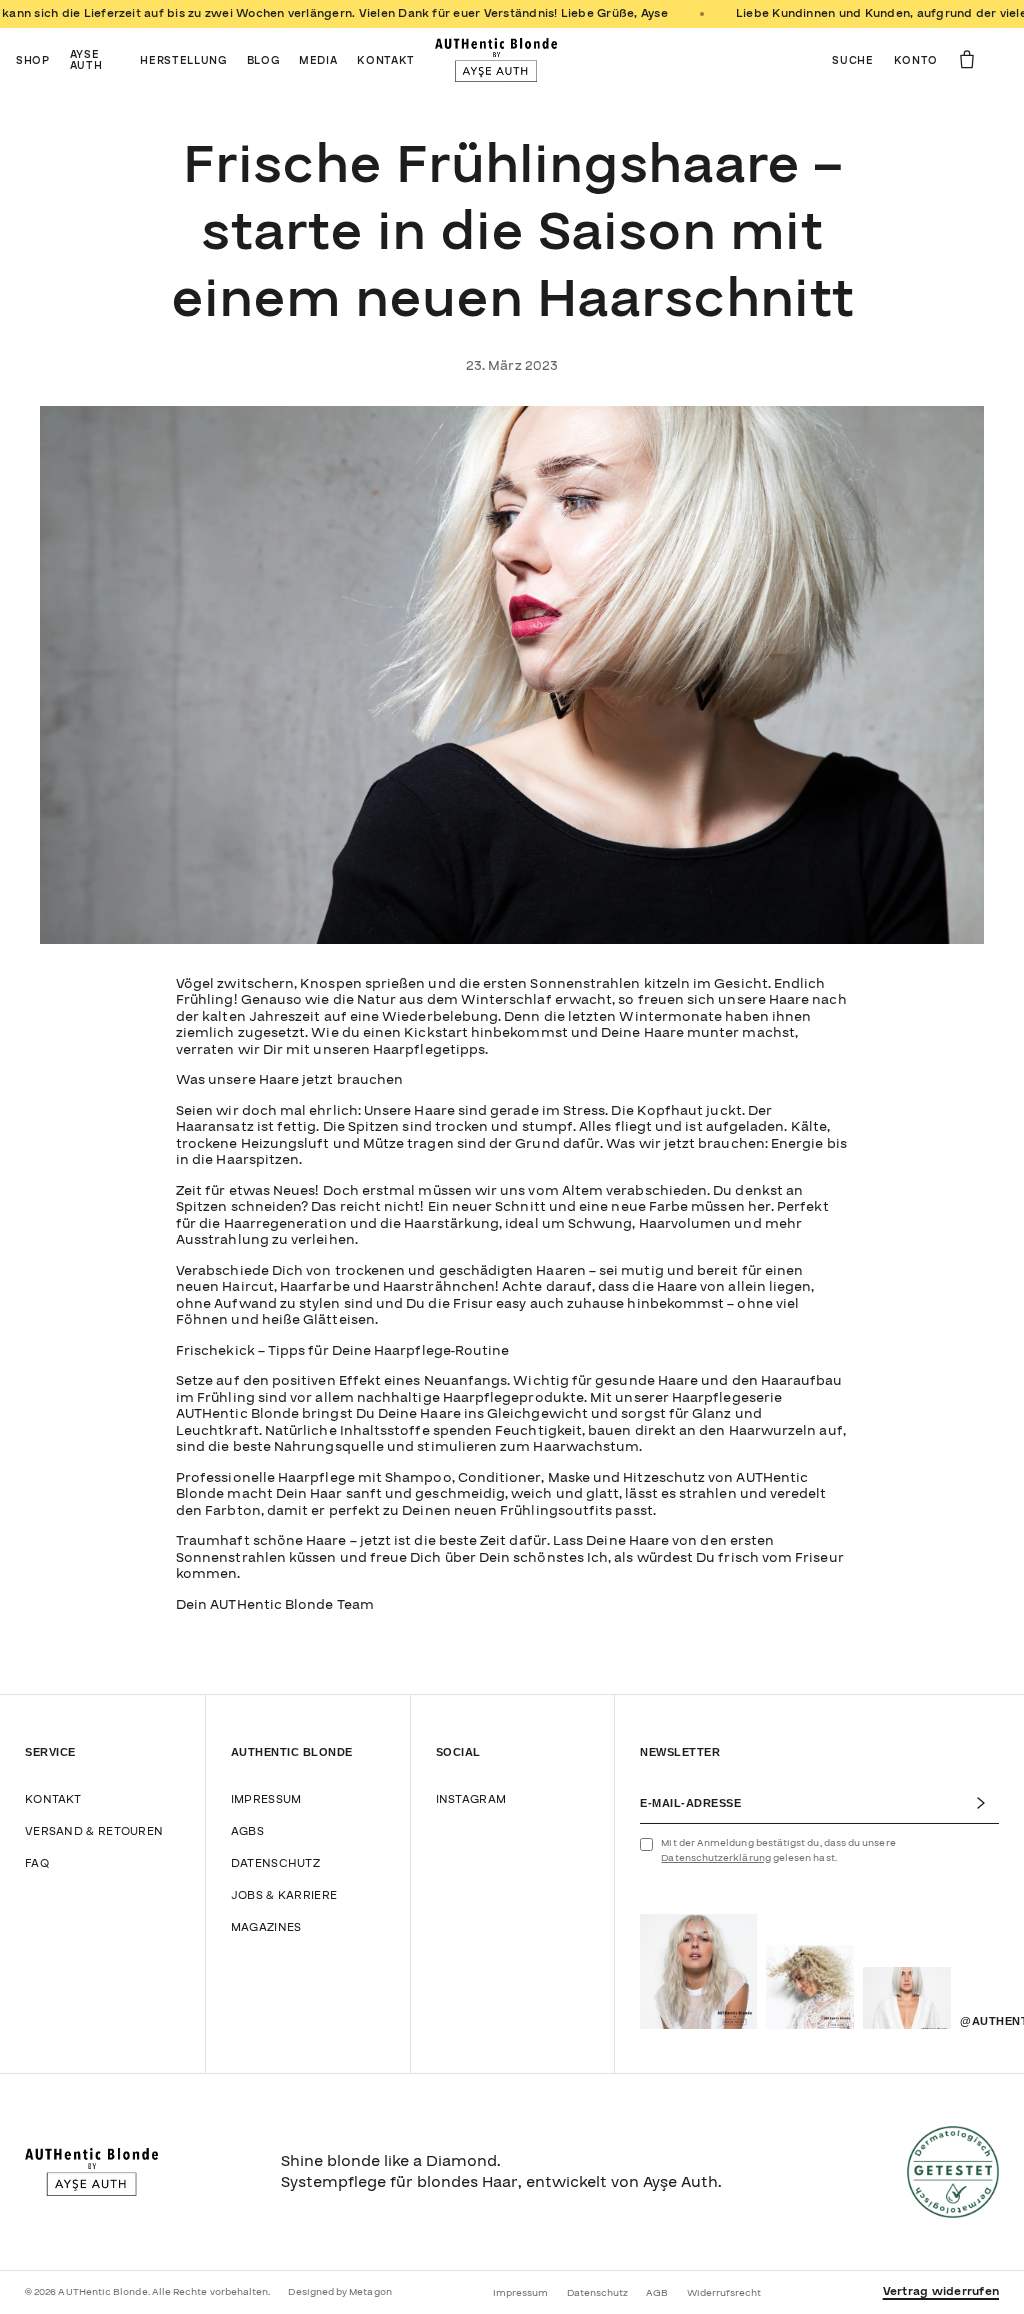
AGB (657, 2293)
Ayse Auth (86, 60)
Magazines (266, 1927)
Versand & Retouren (94, 1831)
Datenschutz (275, 1863)
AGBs (247, 1831)
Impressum (266, 1799)
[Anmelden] (987, 1803)
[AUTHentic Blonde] (496, 60)
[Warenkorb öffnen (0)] (967, 59)
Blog (263, 60)
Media (318, 60)
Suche (852, 60)
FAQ (37, 1863)
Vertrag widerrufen (941, 2292)
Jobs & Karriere (284, 1895)
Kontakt (386, 60)
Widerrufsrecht (724, 2293)
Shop (33, 60)
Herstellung (183, 60)
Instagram (471, 1799)
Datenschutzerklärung (715, 1858)
